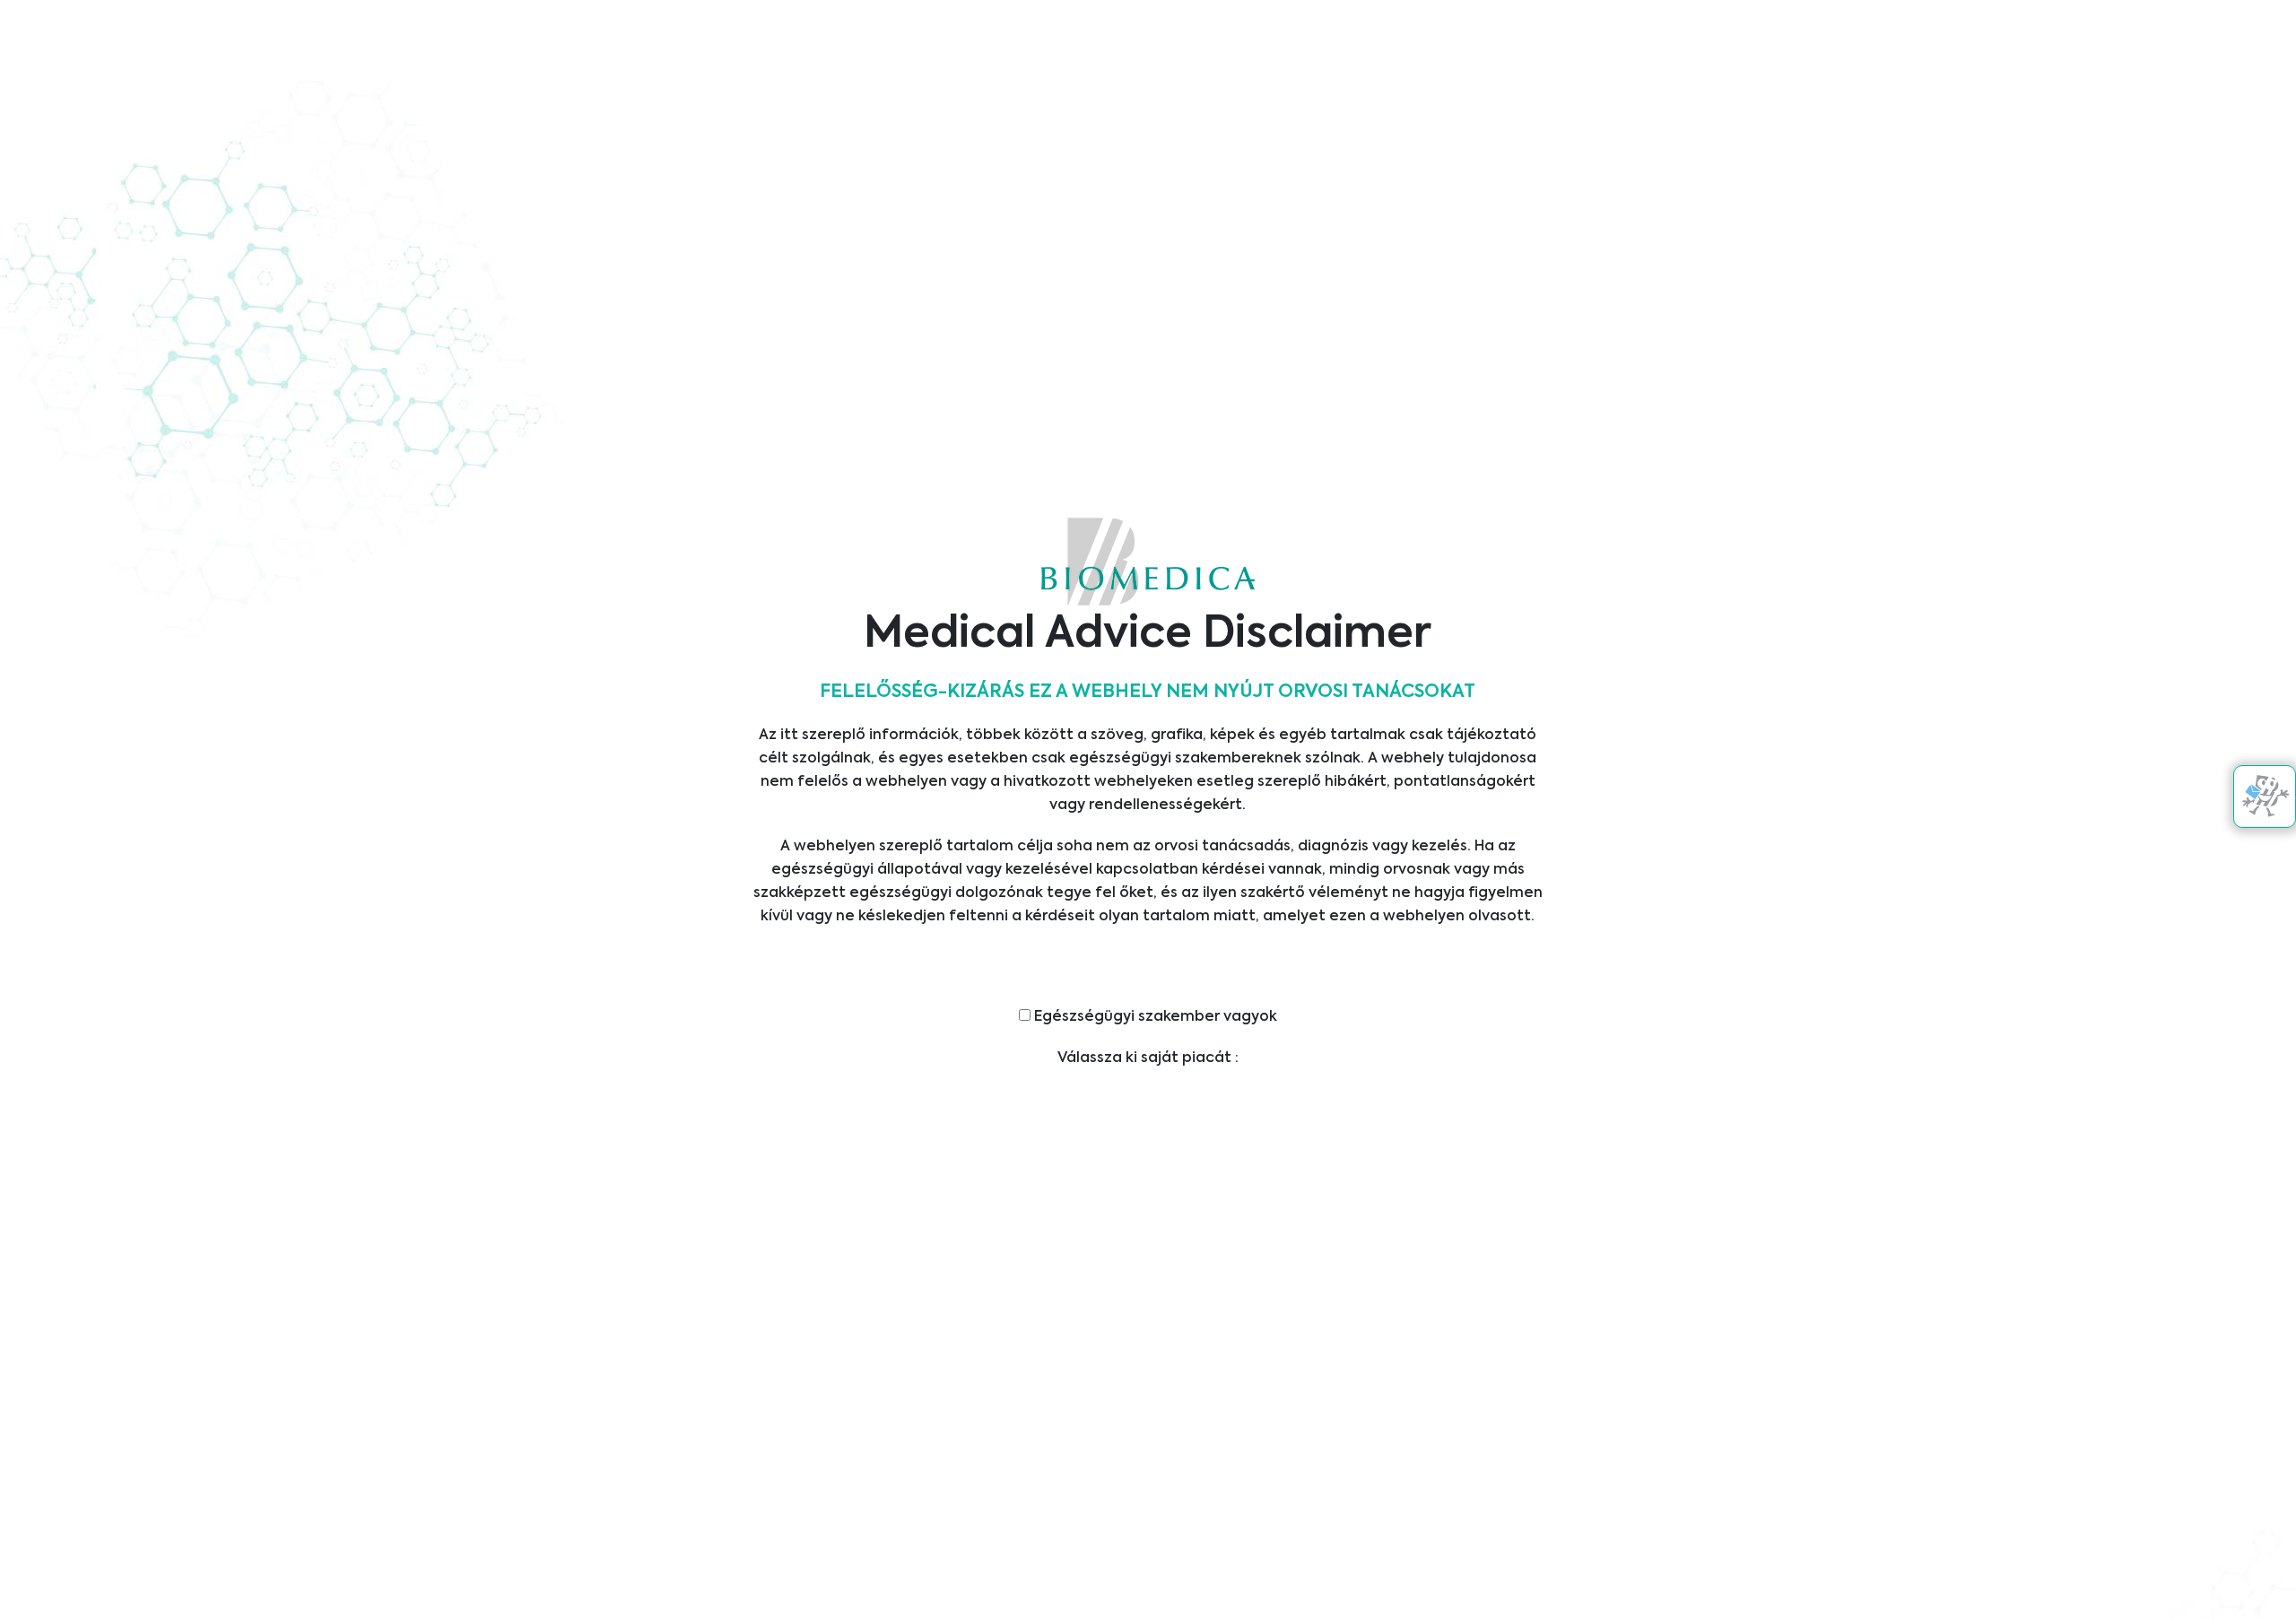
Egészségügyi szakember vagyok (1154, 1017)
